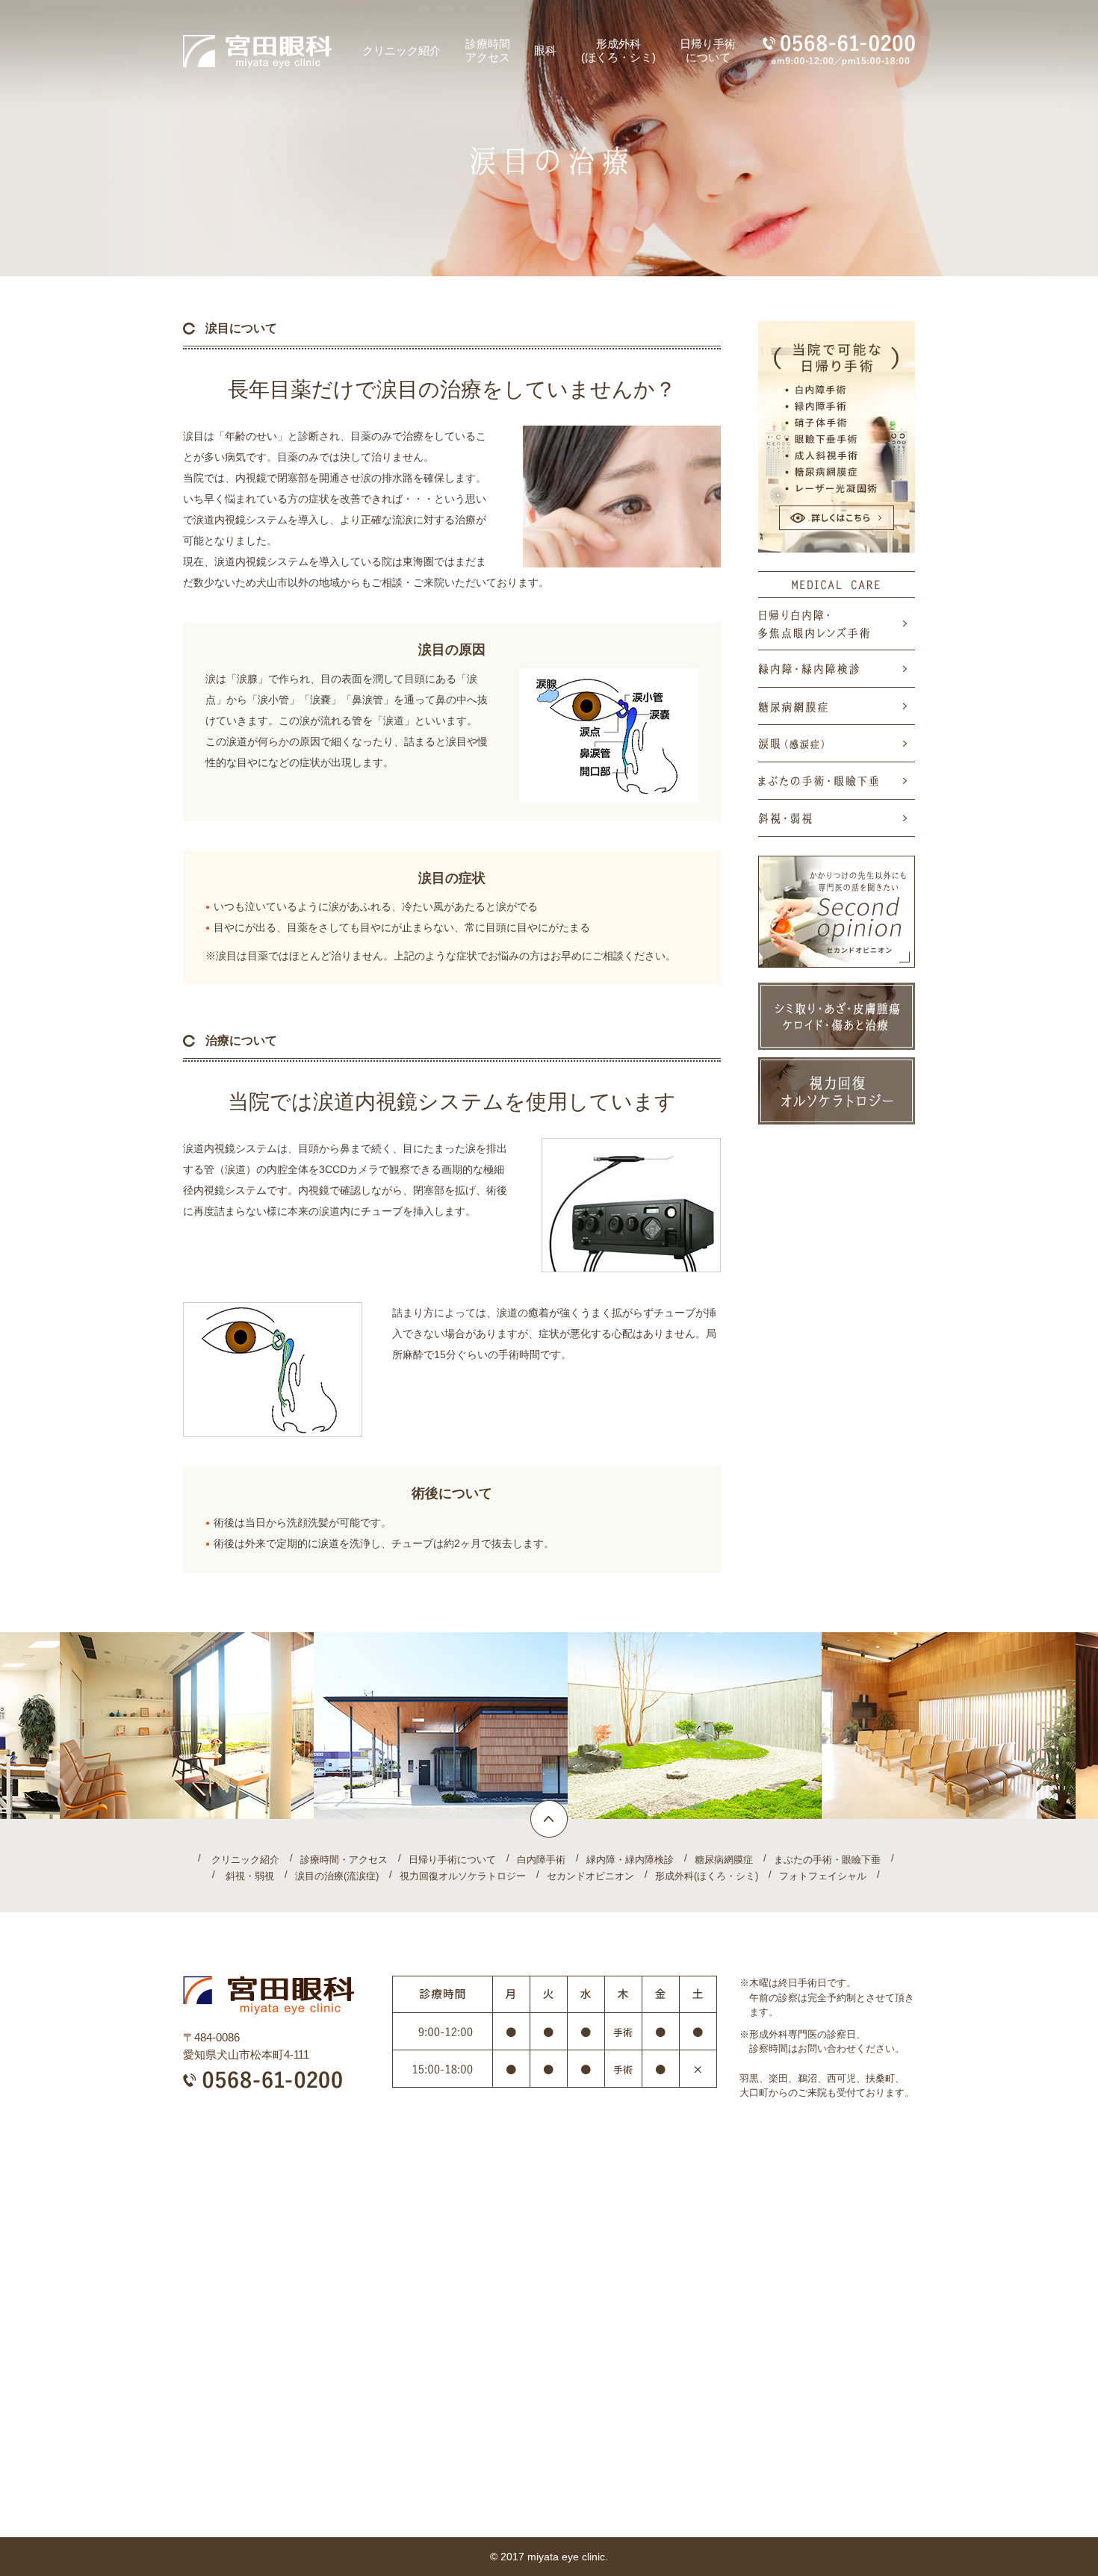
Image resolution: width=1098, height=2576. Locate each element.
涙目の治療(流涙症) (337, 1876)
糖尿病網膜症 (724, 1860)
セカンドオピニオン (590, 1876)
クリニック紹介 (245, 1860)
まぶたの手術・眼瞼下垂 (827, 1860)
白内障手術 (541, 1860)
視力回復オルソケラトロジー (463, 1876)
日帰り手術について (452, 1860)
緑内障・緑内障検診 (630, 1860)
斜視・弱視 (250, 1876)
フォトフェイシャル (823, 1876)
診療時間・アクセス (344, 1860)
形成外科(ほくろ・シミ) (707, 1876)
